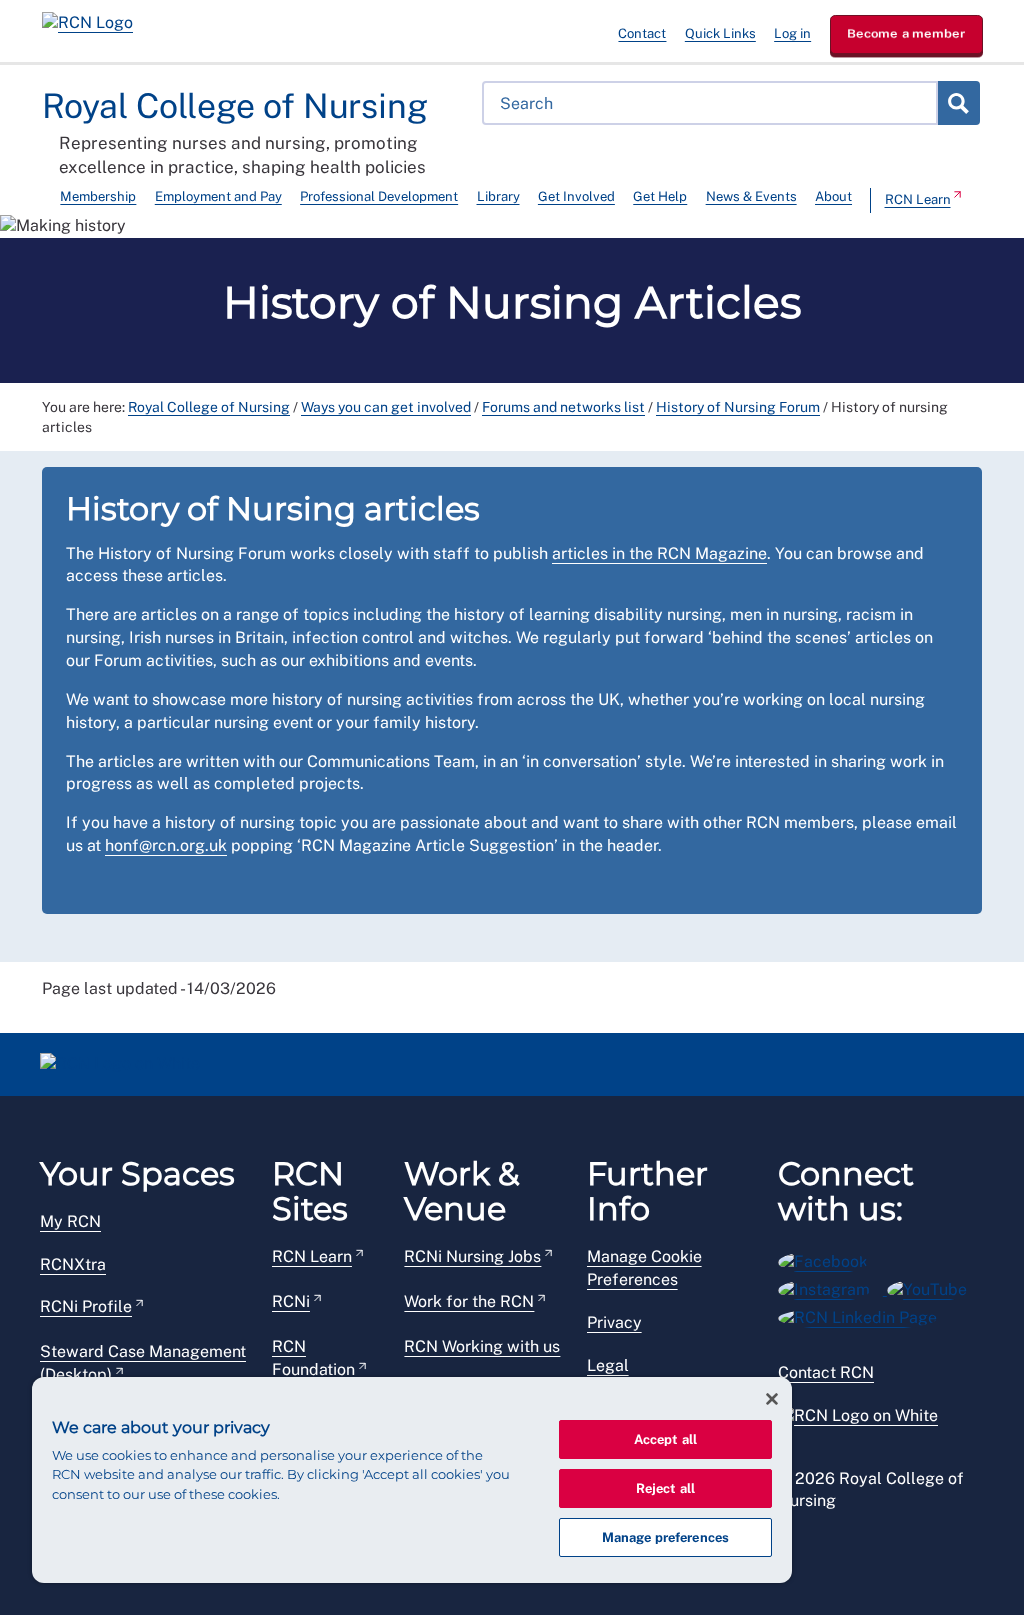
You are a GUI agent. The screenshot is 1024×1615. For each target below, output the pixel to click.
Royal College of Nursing (209, 407)
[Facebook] (829, 1258)
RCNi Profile (86, 1306)
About (833, 196)
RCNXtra (73, 1264)
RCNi (291, 1301)
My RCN (70, 1221)
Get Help (660, 196)
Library (498, 196)
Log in (792, 33)
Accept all (665, 1439)
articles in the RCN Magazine (659, 553)
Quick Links (720, 33)
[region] (412, 1480)
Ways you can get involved (386, 407)
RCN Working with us (482, 1346)
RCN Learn (918, 199)
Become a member (906, 33)
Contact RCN (826, 1372)
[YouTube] (933, 1286)
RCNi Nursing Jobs (472, 1256)
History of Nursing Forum (738, 407)
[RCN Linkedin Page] (864, 1314)
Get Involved (576, 196)
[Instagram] (832, 1286)
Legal (608, 1365)
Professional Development (379, 196)
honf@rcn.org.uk (166, 845)
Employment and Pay (218, 196)
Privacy (614, 1322)
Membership (98, 196)
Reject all (665, 1488)
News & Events (751, 196)
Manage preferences (665, 1537)
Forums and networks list (563, 407)
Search (958, 103)
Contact (642, 33)
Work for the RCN (469, 1301)
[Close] (772, 1399)
